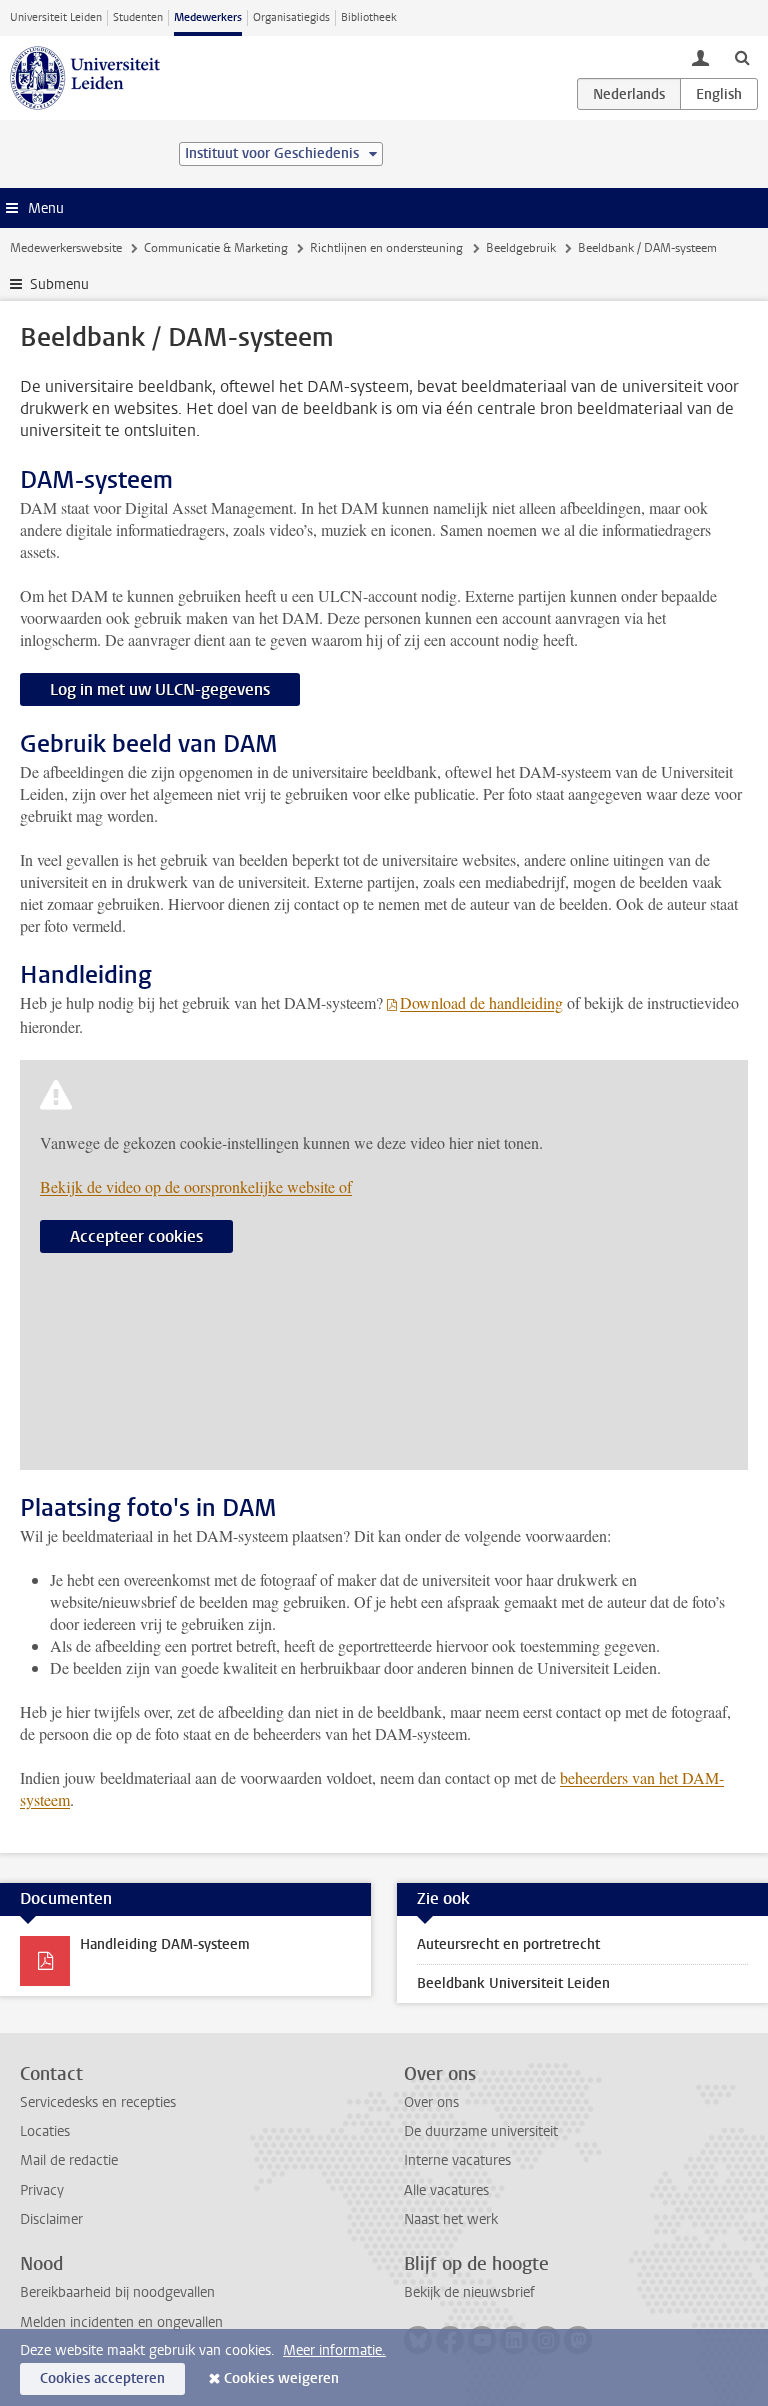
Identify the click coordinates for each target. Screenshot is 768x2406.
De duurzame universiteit (481, 2131)
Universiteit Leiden (56, 17)
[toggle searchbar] (742, 57)
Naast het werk (451, 2219)
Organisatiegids (291, 17)
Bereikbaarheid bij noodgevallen (117, 2292)
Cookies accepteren (102, 2378)
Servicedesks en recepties (98, 2102)
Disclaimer (51, 2219)
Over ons (431, 2102)
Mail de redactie (69, 2160)
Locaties (45, 2131)
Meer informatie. (334, 2350)
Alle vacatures (446, 2190)
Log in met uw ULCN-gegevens (160, 689)
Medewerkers (208, 17)
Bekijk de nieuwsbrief (469, 2292)
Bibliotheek (369, 17)
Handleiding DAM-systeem (165, 1944)
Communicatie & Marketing (216, 248)
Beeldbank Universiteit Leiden (513, 1983)
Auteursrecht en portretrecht (508, 1944)
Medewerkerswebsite (66, 248)
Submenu (59, 284)
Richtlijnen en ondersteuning (386, 248)
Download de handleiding (481, 1002)
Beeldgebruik (521, 248)
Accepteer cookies (136, 1236)
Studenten (138, 17)
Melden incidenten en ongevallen (121, 2322)
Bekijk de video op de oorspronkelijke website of (196, 1186)
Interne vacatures (457, 2160)
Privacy (42, 2190)
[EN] (719, 94)
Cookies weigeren (281, 2378)
